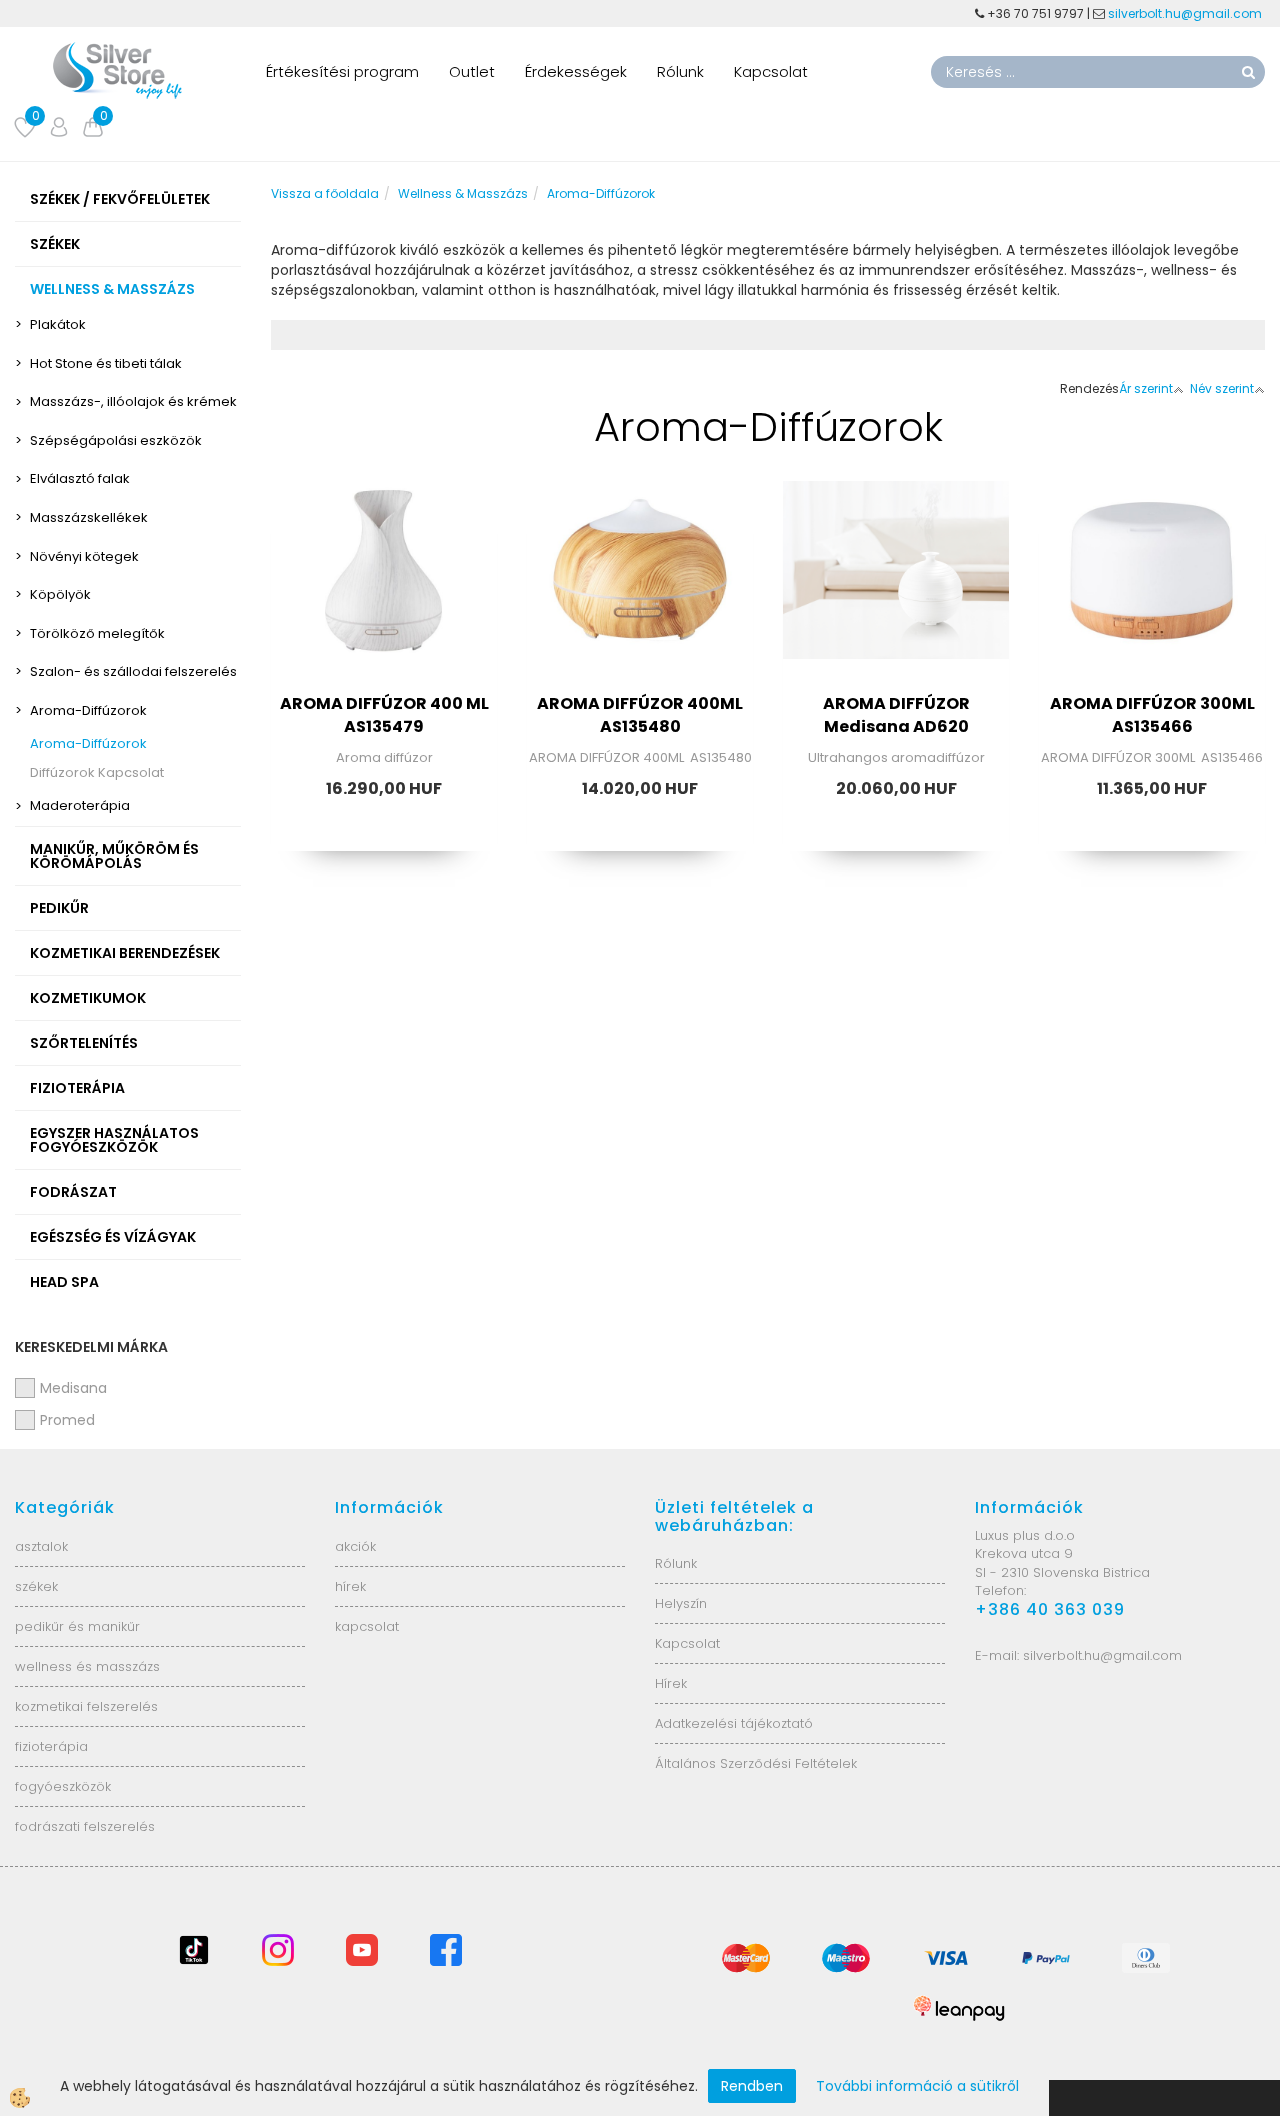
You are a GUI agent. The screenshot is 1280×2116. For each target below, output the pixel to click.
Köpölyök (60, 594)
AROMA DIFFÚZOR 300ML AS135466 (1152, 715)
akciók (355, 1546)
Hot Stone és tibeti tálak (106, 363)
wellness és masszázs (87, 1666)
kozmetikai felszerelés (86, 1706)
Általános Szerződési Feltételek (756, 1763)
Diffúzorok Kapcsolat (97, 772)
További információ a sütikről (917, 2086)
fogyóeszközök (63, 1786)
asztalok (41, 1546)
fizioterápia (51, 1746)
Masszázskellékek (89, 517)
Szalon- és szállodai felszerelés (133, 671)
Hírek (671, 1683)
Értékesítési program (342, 71)
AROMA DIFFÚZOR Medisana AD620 (896, 715)
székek (36, 1586)
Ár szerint (1146, 388)
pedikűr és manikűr (77, 1626)
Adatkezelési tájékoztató (734, 1723)
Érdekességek (576, 71)
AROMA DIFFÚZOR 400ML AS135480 (640, 715)
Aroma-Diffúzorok (88, 710)
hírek (350, 1586)
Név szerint (1222, 388)
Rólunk (680, 71)
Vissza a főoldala (325, 193)
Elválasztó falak (80, 478)
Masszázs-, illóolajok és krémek (133, 401)
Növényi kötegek (84, 556)
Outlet (472, 71)
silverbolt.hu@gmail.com (1186, 13)
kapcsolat (367, 1626)
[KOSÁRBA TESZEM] (384, 644)
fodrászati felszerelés (85, 1826)
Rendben (752, 2086)
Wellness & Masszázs (463, 193)
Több (384, 594)
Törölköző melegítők (97, 633)
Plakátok (58, 324)
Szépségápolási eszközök (116, 440)
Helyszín (681, 1603)
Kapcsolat (771, 71)
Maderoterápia (80, 805)
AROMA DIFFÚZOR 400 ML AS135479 (384, 715)
